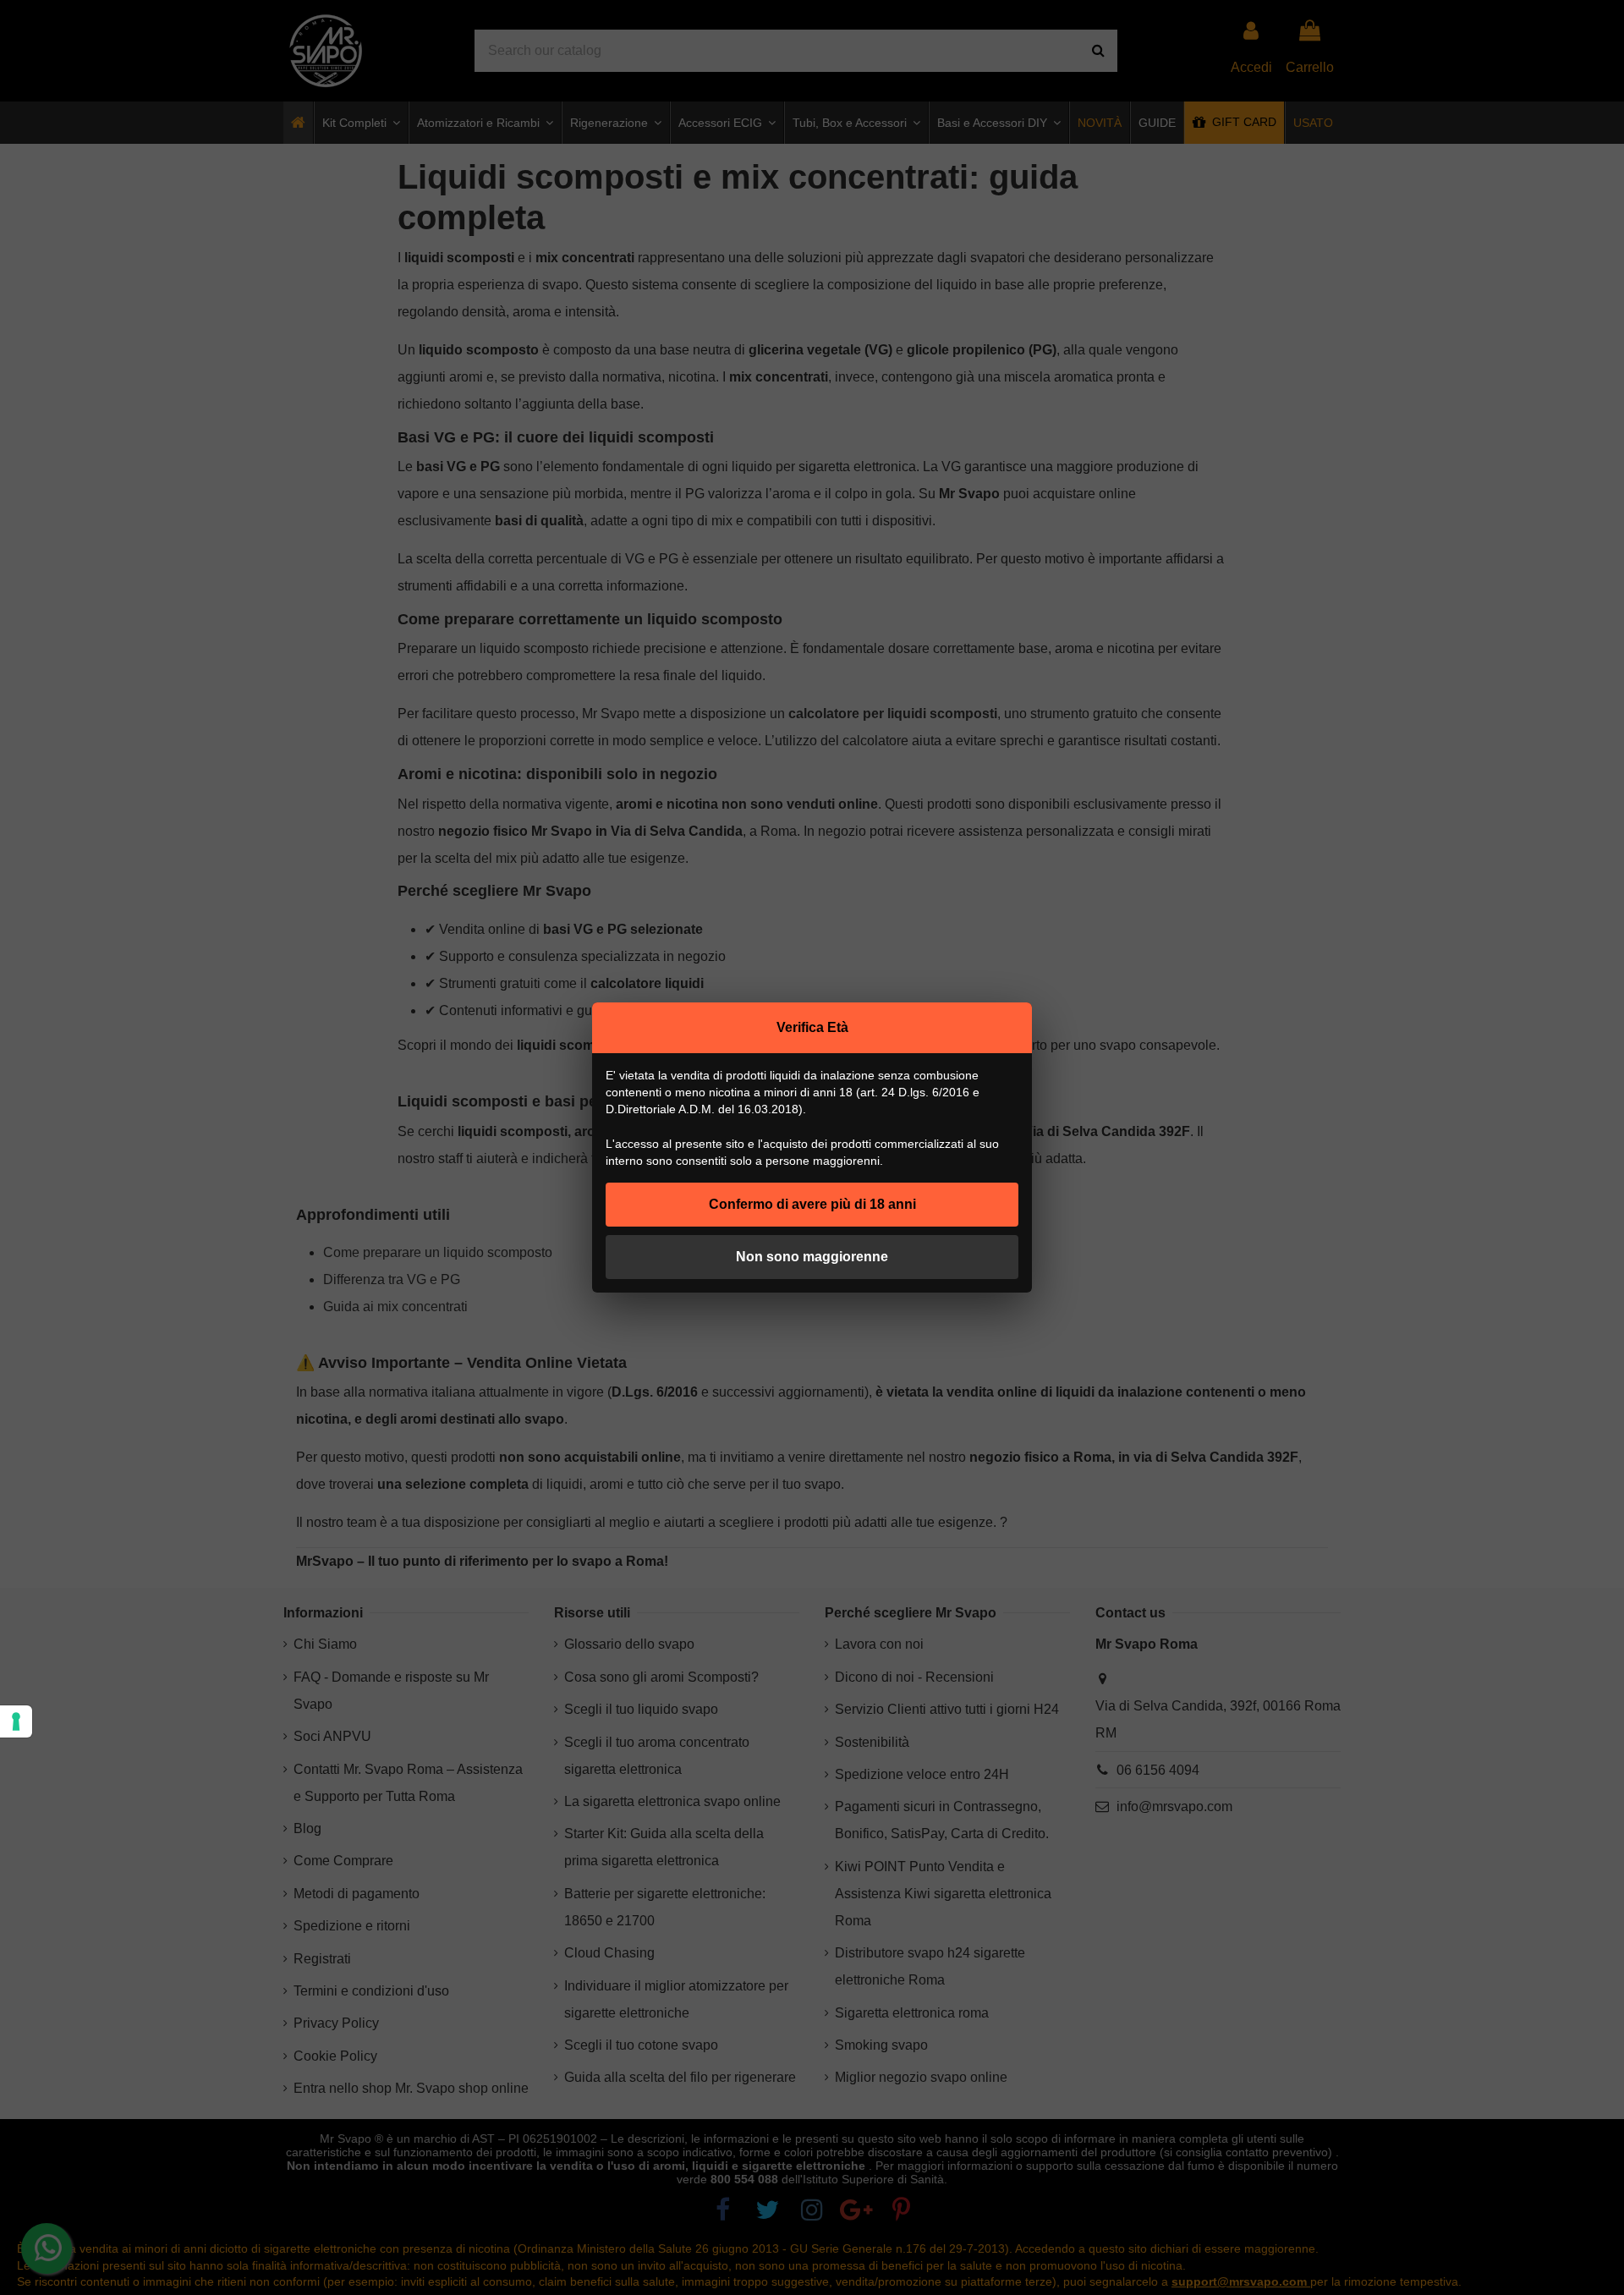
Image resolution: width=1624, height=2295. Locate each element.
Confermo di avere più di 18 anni (812, 1204)
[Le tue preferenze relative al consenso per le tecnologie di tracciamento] (16, 1721)
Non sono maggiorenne (812, 1257)
